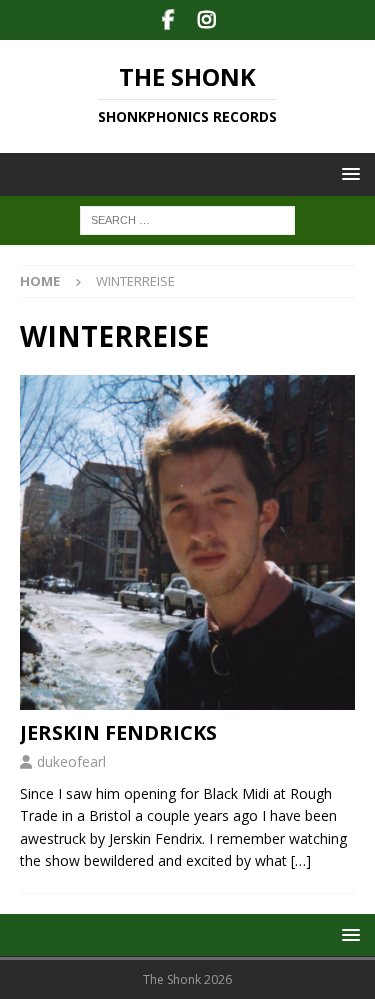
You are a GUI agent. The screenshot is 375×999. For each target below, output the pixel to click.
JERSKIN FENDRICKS (118, 732)
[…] (301, 860)
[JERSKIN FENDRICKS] (187, 542)
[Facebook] (168, 20)
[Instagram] (207, 20)
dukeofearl (71, 761)
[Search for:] (187, 219)
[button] (347, 173)
